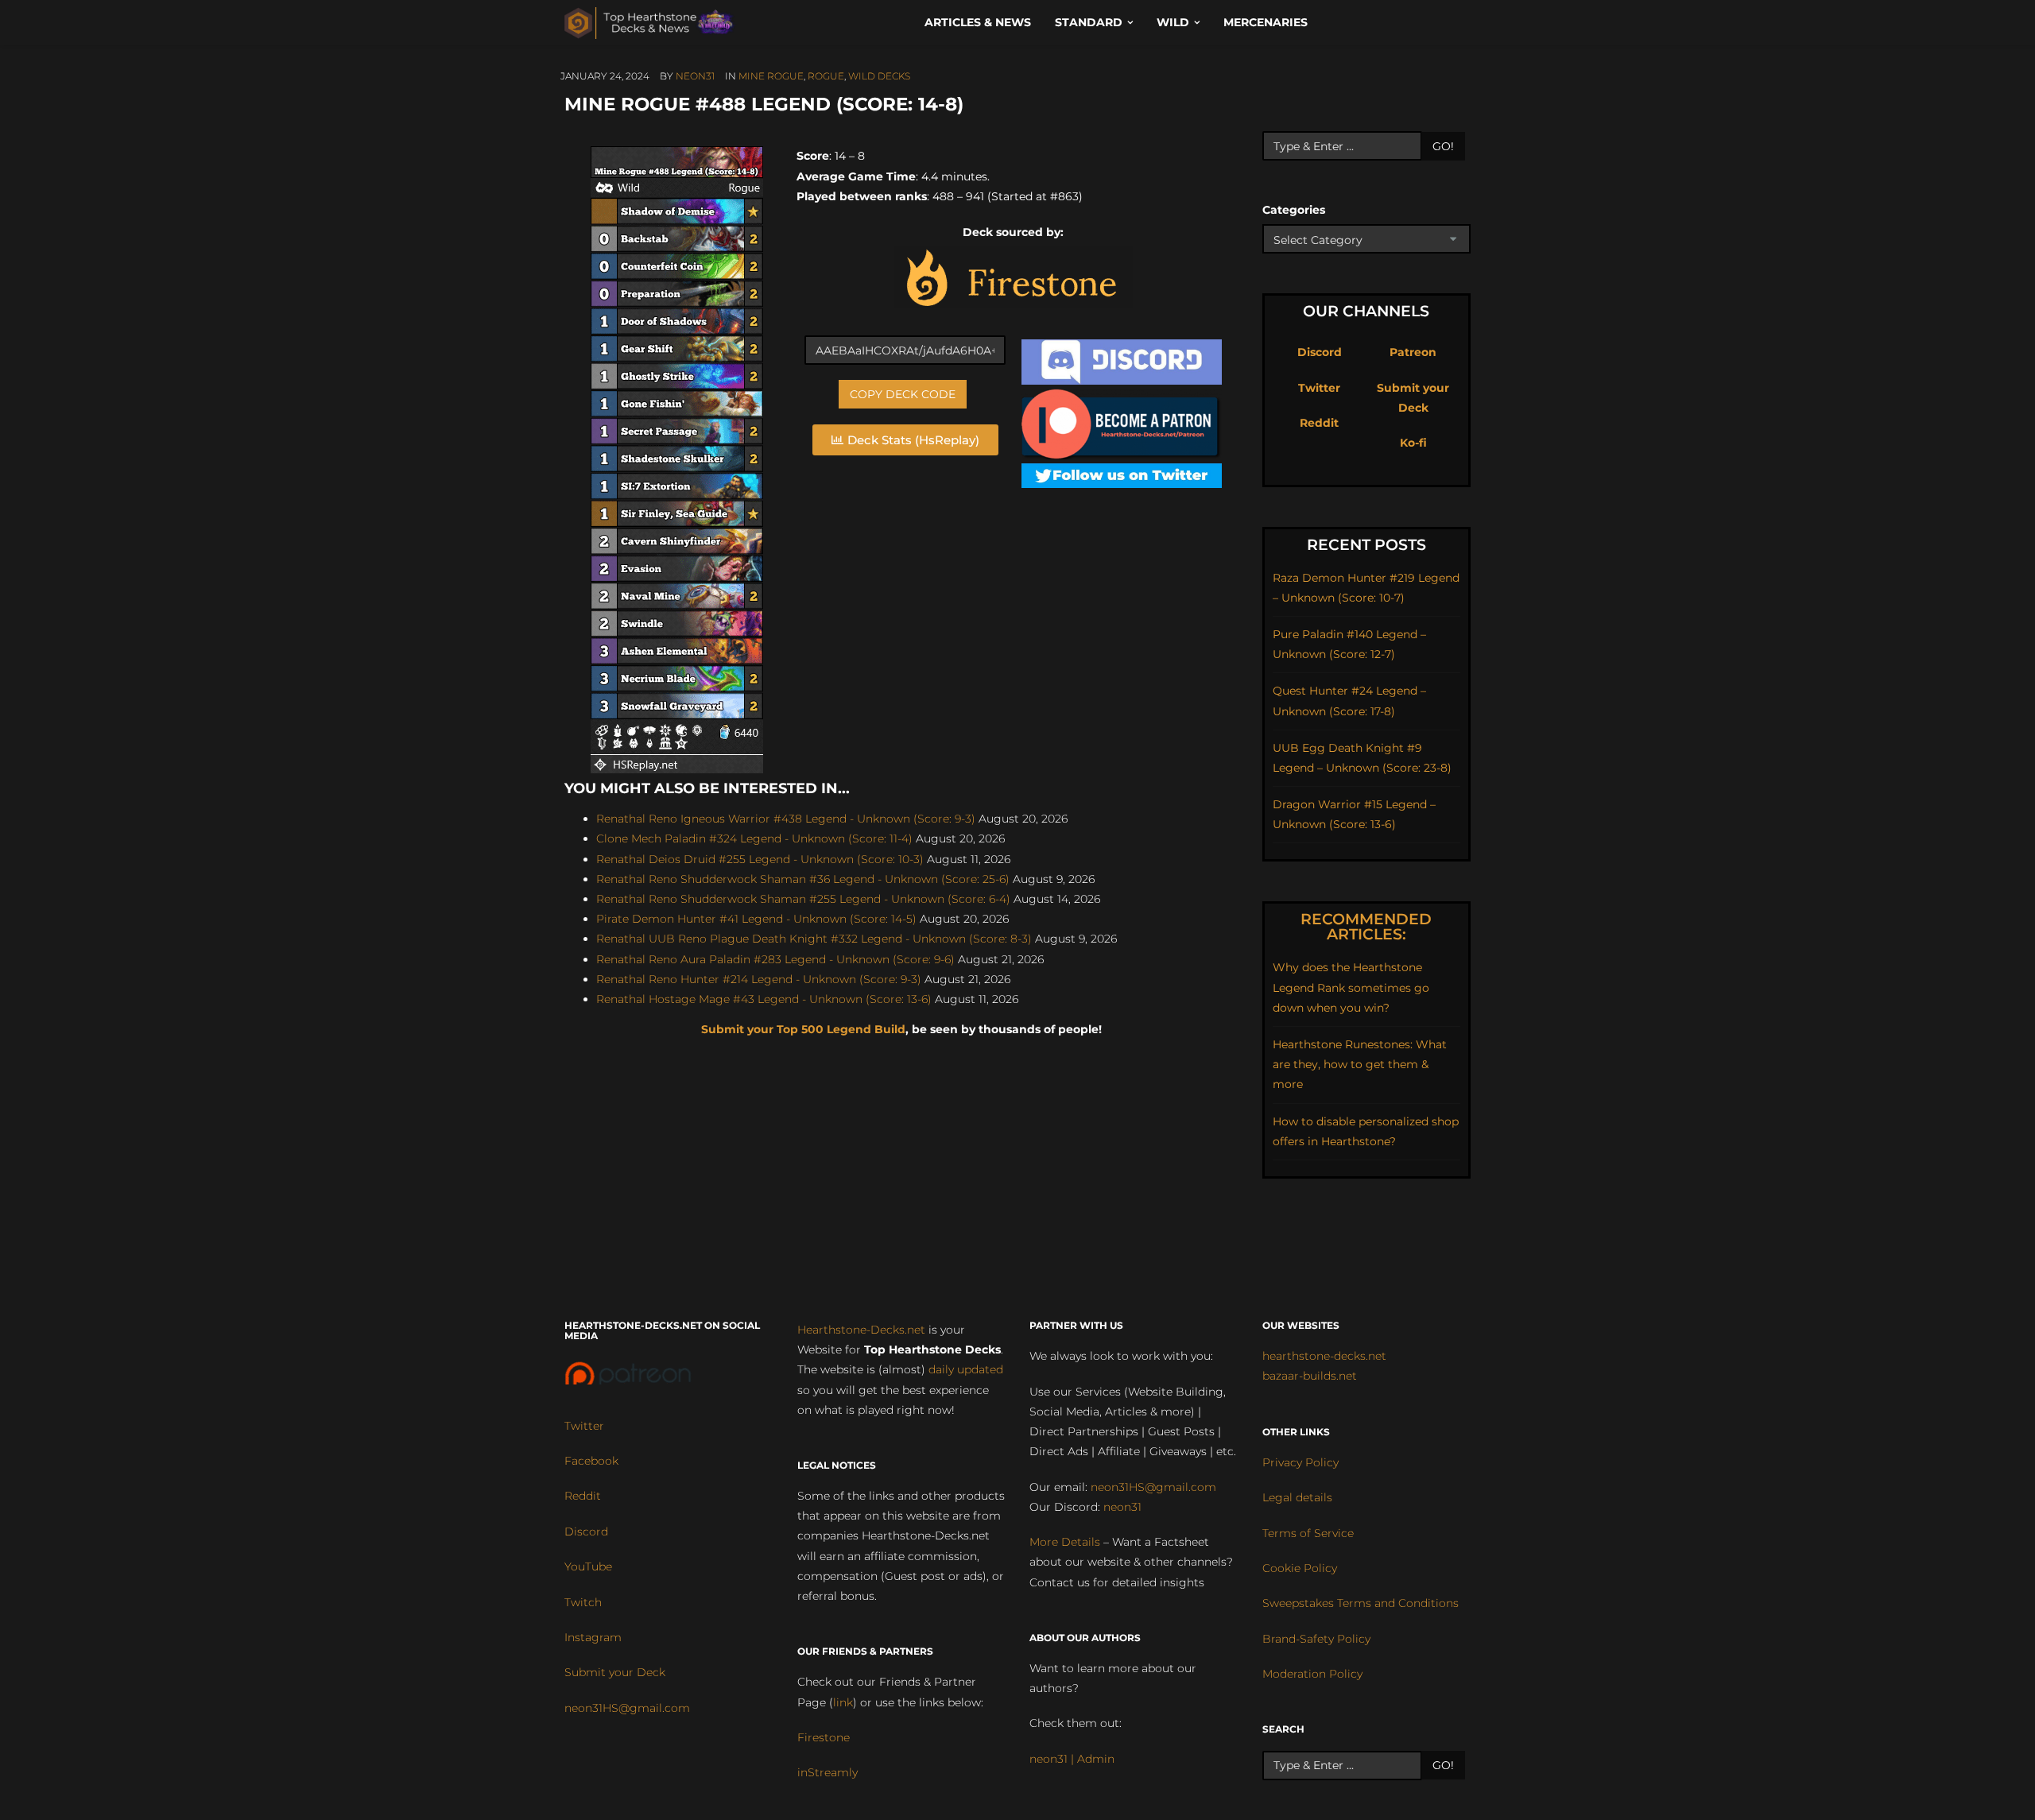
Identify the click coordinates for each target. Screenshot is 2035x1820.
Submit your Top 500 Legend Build (803, 1029)
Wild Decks (879, 76)
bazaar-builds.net (1310, 1376)
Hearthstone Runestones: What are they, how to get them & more (1360, 1064)
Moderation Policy (1312, 1674)
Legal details (1297, 1497)
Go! (1443, 146)
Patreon (1413, 352)
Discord (1320, 352)
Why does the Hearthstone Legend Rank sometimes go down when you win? (1351, 987)
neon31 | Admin (1072, 1759)
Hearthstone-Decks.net (861, 1330)
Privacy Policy (1300, 1462)
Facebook (591, 1461)
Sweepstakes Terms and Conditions (1361, 1603)
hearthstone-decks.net (1324, 1356)
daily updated (966, 1369)
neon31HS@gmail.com (627, 1708)
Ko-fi (1413, 443)
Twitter (1319, 388)
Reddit (1319, 423)
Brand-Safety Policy (1316, 1639)
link (843, 1702)
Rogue (826, 76)
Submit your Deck (615, 1672)
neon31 (695, 76)
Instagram (593, 1637)
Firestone (824, 1737)
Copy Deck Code (903, 394)
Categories (1294, 210)
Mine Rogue (771, 76)
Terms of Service (1308, 1533)
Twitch (583, 1602)
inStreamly (828, 1772)
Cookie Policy (1300, 1568)
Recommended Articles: (1366, 927)
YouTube (588, 1566)
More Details (1065, 1542)
